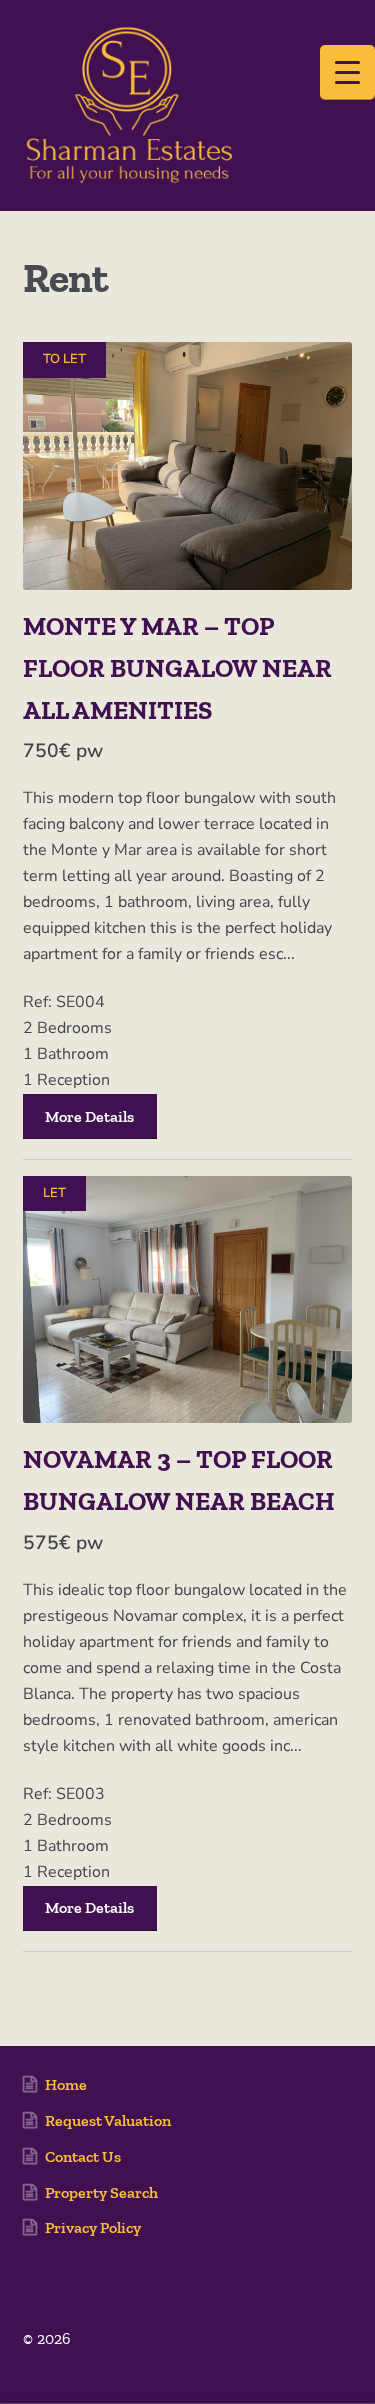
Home (66, 2084)
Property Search (101, 2192)
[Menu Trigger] (347, 72)
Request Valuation (108, 2120)
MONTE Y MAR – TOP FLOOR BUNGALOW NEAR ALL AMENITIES (177, 668)
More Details (89, 1116)
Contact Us (83, 2156)
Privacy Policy (93, 2227)
